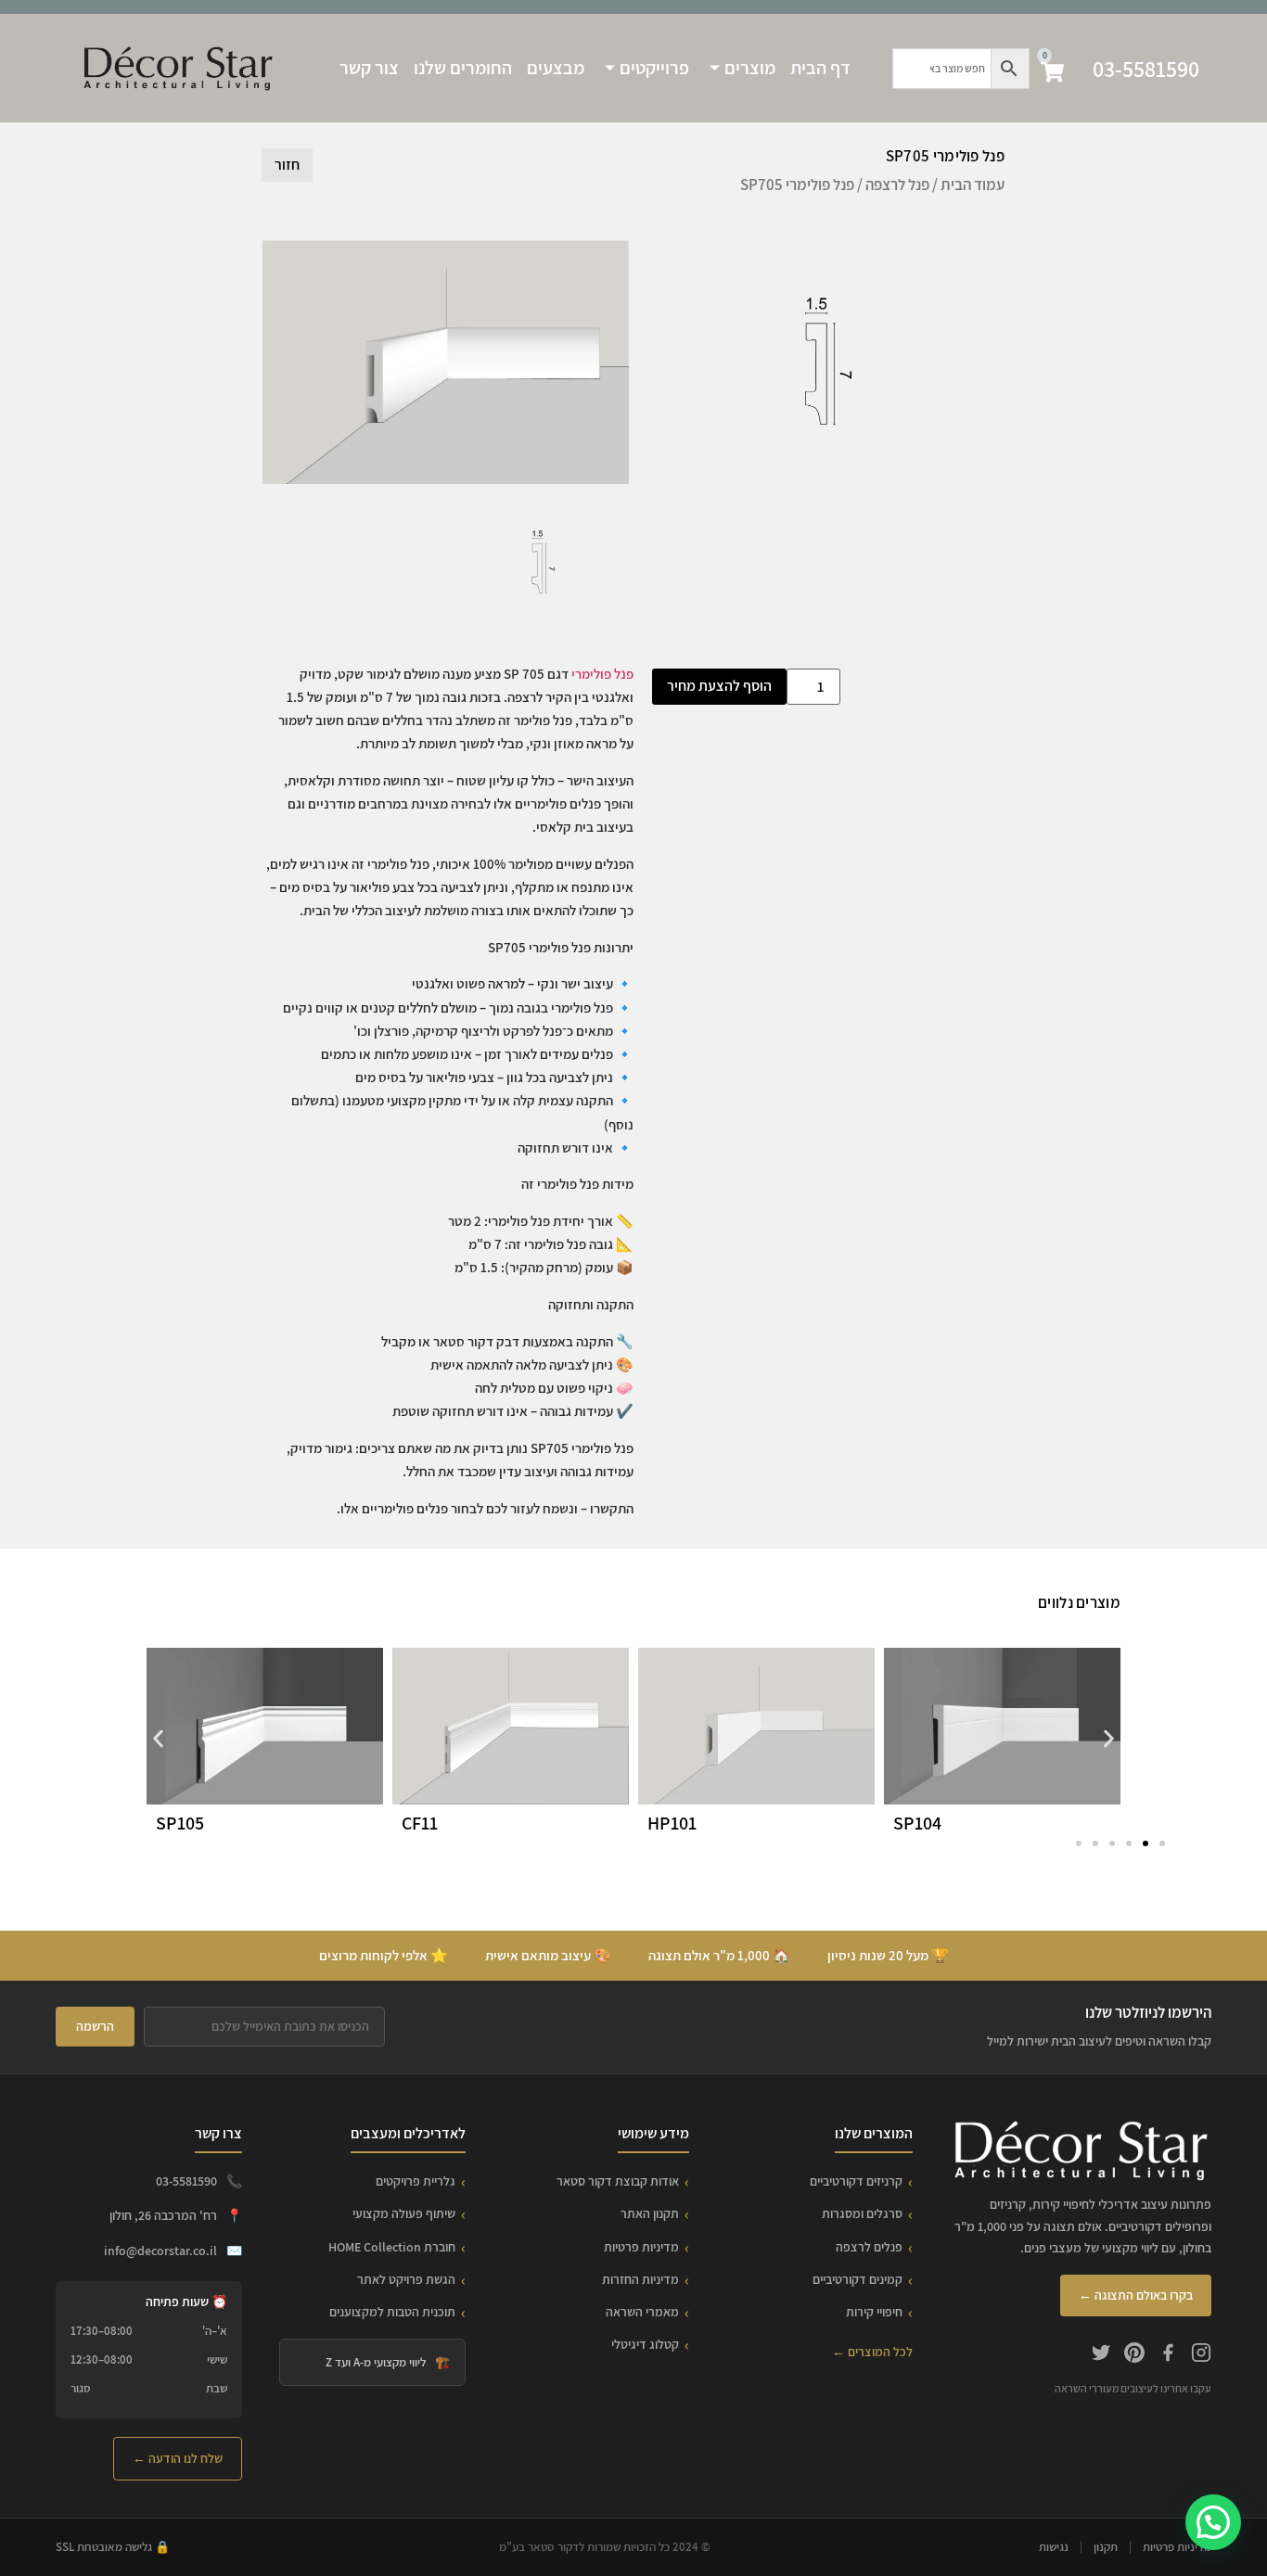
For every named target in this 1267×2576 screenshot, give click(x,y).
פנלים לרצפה (869, 2247)
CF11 (420, 1823)
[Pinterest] (1134, 2355)
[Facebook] (1168, 2355)
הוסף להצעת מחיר (719, 686)
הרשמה (95, 2026)
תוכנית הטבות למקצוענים (392, 2312)
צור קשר (369, 68)
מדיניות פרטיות (641, 2247)
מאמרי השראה (642, 2312)
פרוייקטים (654, 68)
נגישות (1054, 2547)
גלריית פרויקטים (416, 2181)
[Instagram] (1201, 2355)
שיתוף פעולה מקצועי (404, 2213)
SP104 (917, 1823)
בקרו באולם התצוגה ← (1136, 2295)
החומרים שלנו (463, 68)
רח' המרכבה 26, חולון (163, 2215)
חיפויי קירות (874, 2312)
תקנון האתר (650, 2213)
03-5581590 (1146, 69)
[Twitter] (1101, 2355)
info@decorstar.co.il (160, 2251)
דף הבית (820, 68)
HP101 (672, 1823)
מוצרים (750, 68)
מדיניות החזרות (640, 2279)
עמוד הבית (973, 185)
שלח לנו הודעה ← (178, 2458)
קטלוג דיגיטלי (645, 2344)
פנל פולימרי (602, 674)
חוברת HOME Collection (392, 2247)
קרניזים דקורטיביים (856, 2181)
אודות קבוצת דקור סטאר (618, 2181)
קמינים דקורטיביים (857, 2279)
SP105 (180, 1823)
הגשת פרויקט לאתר (406, 2279)
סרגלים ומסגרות (862, 2213)
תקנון (1106, 2547)
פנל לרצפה (897, 185)
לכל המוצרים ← (872, 2352)
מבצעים (556, 68)
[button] (158, 1738)
